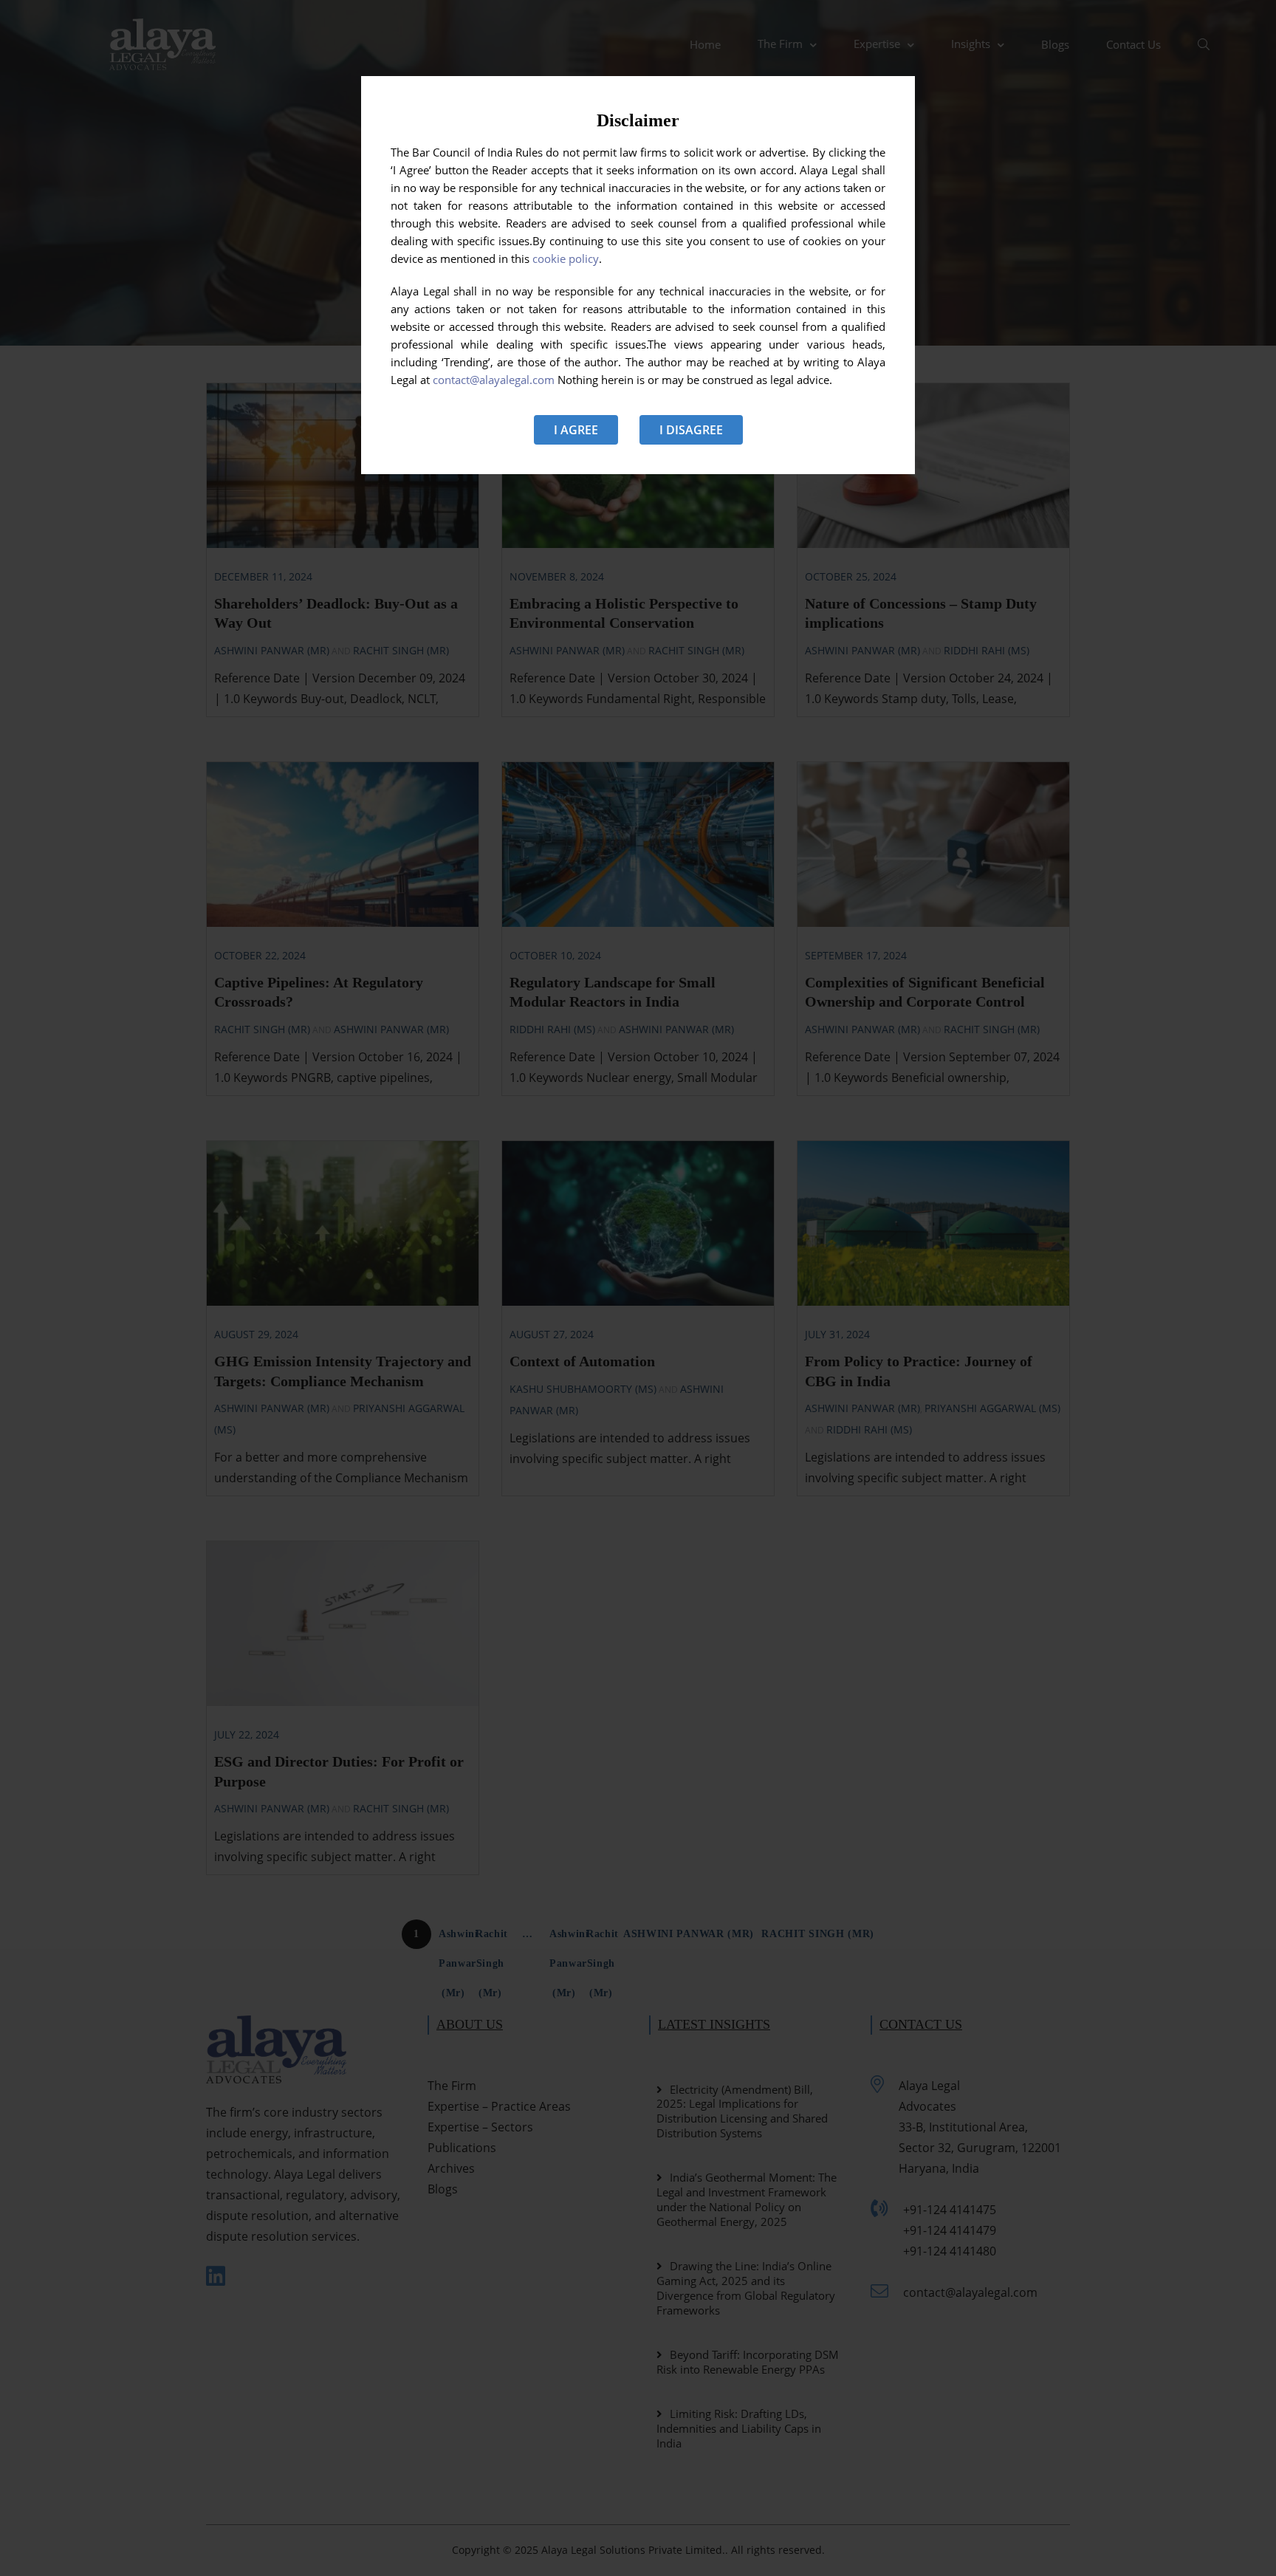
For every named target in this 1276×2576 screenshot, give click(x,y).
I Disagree (691, 430)
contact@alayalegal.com (494, 380)
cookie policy (566, 258)
